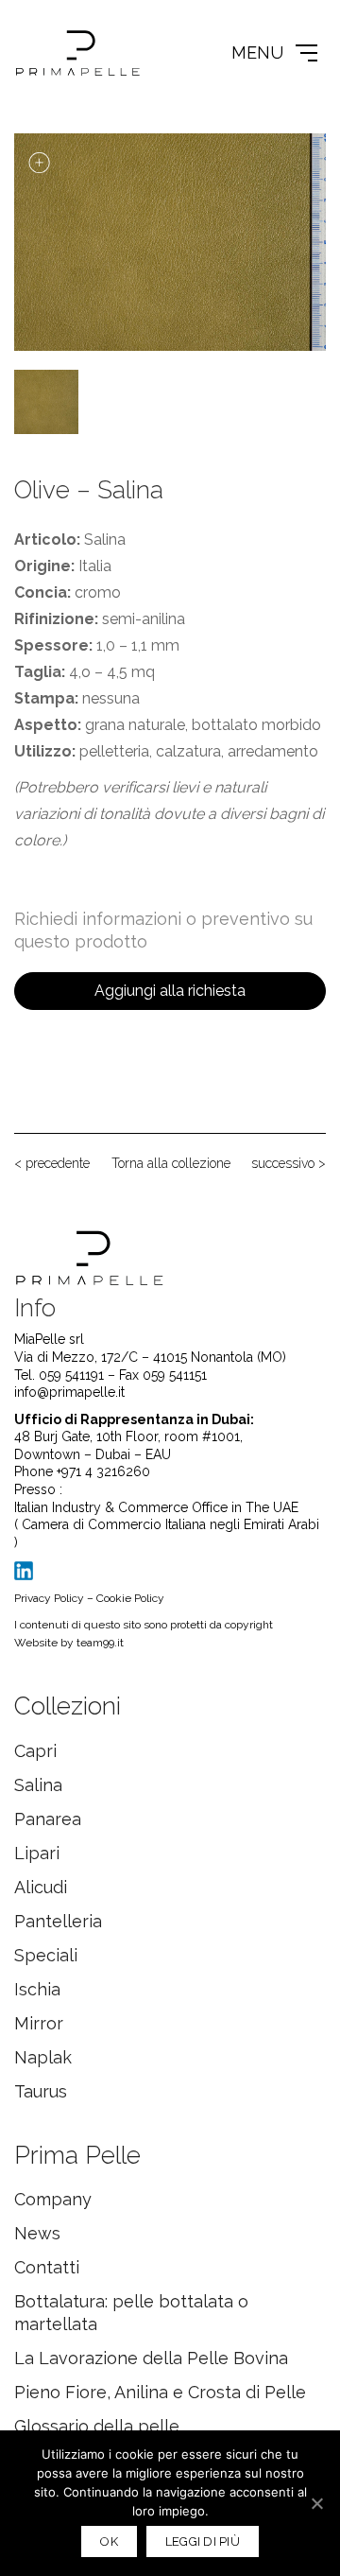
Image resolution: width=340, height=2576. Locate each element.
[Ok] (316, 2503)
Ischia (37, 1989)
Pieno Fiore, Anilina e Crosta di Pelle (160, 2392)
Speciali (46, 1955)
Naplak (43, 2057)
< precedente (52, 1163)
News (37, 2233)
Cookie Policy (130, 1598)
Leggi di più (203, 2541)
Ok (109, 2541)
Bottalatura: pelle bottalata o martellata (131, 2313)
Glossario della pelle (97, 2426)
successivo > (289, 1163)
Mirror (39, 2023)
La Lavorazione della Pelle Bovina (151, 2358)
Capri (35, 1751)
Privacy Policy (49, 1598)
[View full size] (39, 163)
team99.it (100, 1643)
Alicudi (41, 1887)
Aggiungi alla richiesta (170, 991)
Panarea (48, 1819)
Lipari (37, 1853)
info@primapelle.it (69, 1392)
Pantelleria (58, 1921)
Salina (38, 1785)
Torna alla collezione (171, 1163)
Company (53, 2199)
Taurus (41, 2091)
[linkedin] (24, 1570)
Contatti (47, 2267)
